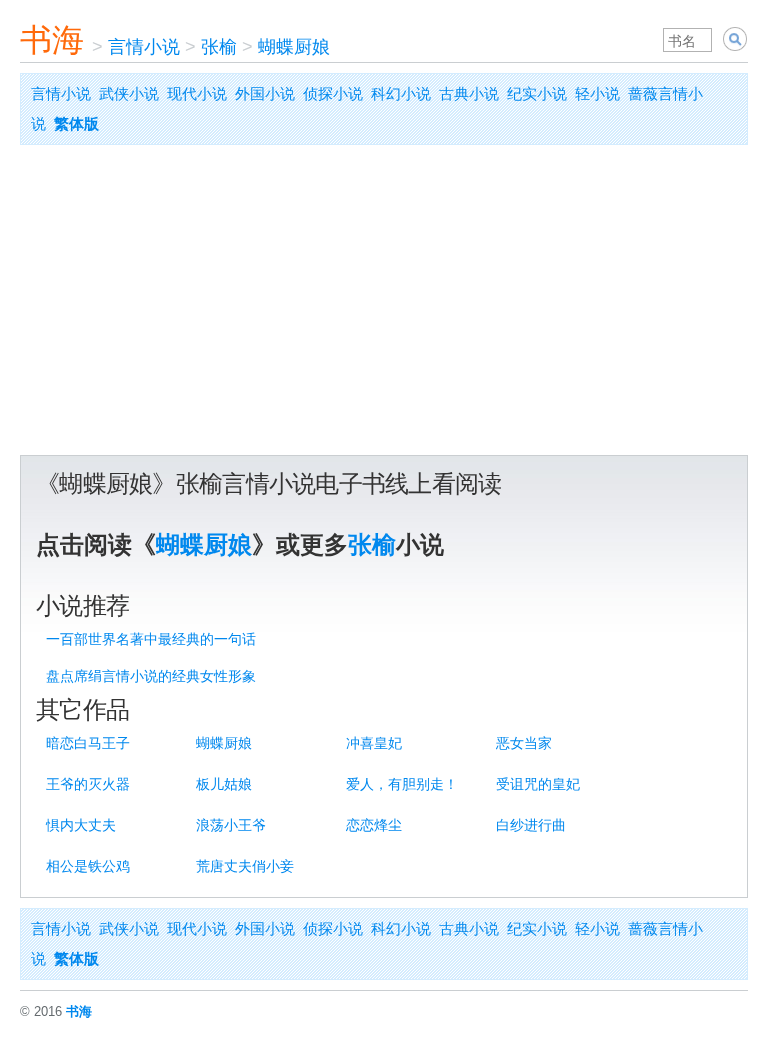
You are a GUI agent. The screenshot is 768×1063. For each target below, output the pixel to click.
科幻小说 (401, 93)
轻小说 (597, 93)
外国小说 (265, 93)
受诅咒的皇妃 (538, 784)
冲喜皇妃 (374, 743)
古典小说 (469, 93)
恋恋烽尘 (374, 825)
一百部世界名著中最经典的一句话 (151, 639)
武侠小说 (129, 93)
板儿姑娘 (224, 784)
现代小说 (197, 93)
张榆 (219, 47)
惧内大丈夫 (81, 825)
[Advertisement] (384, 305)
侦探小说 (333, 93)
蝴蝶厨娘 (294, 47)
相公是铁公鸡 (88, 866)
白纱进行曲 (531, 825)
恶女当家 (524, 743)
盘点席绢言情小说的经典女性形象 (151, 676)
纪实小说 (537, 93)
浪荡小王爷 (231, 825)
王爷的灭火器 (88, 784)
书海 (52, 40)
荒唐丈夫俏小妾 (245, 866)
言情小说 (144, 47)
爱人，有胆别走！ (402, 784)
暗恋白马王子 (88, 743)
